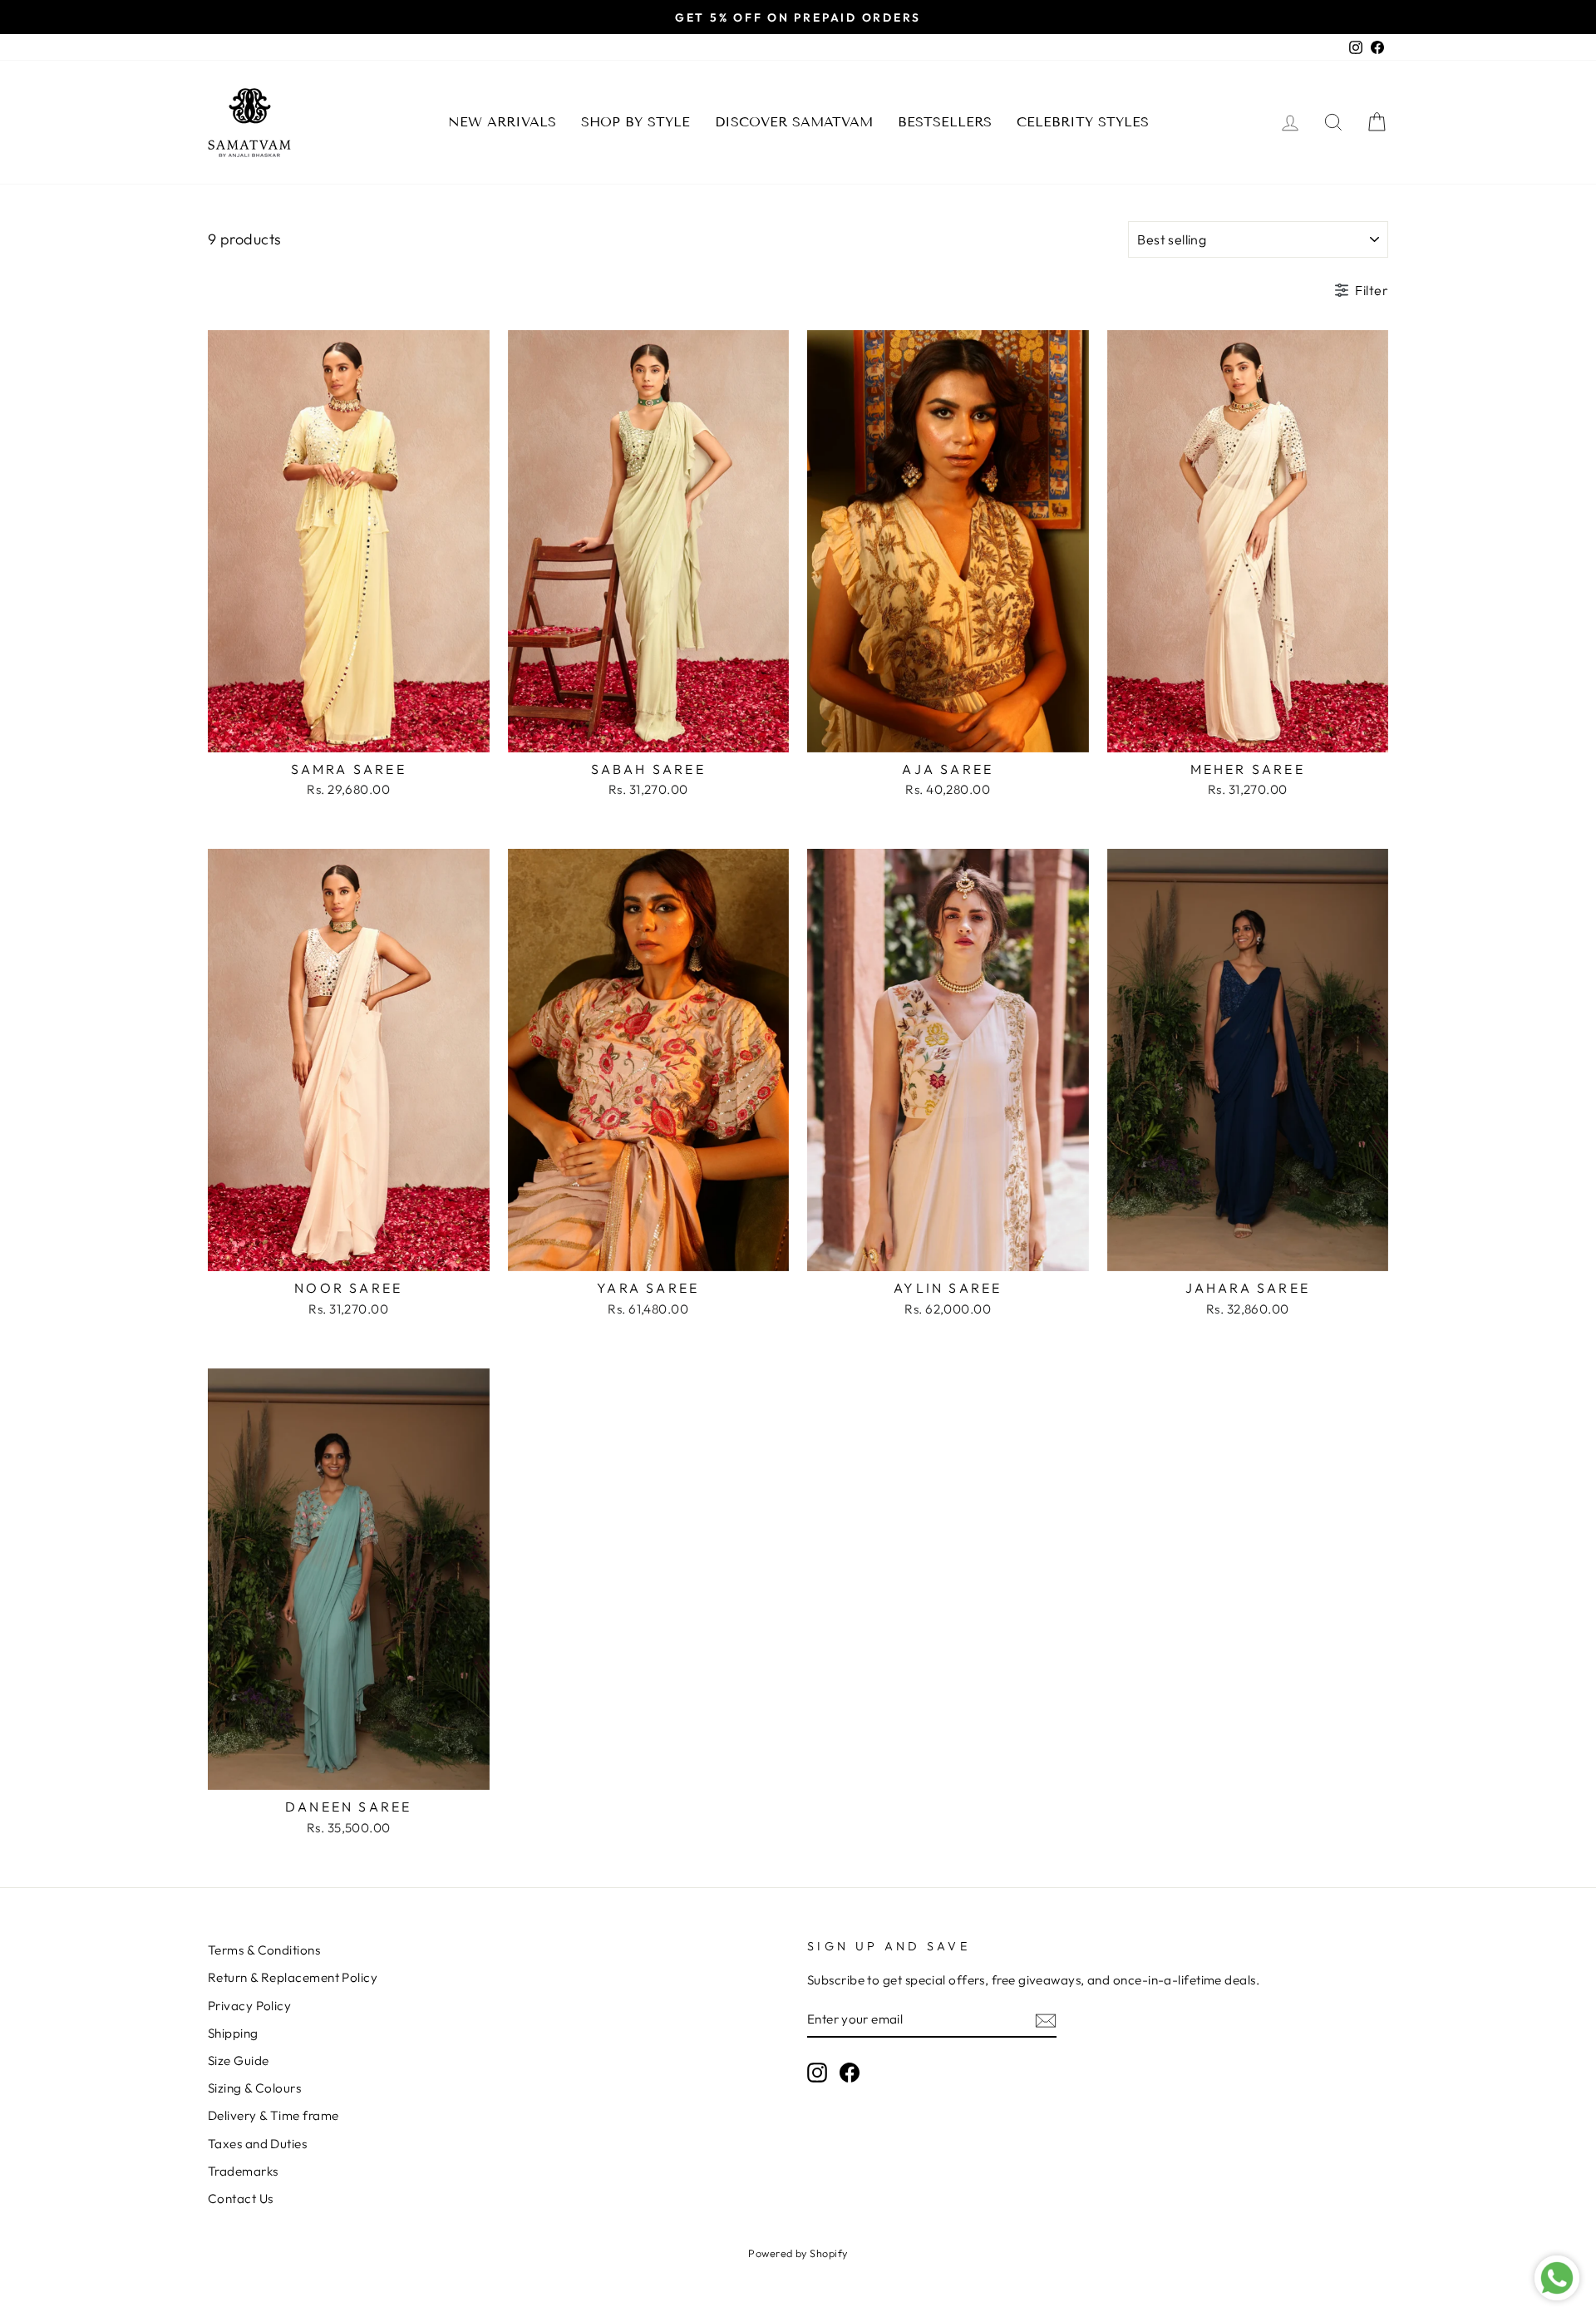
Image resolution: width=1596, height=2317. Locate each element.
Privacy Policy (249, 2006)
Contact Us (241, 2199)
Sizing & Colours (254, 2088)
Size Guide (239, 2061)
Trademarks (243, 2171)
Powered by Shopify (798, 2253)
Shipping (233, 2033)
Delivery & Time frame (273, 2115)
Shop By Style (635, 122)
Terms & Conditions (264, 1950)
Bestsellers (945, 122)
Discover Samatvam (794, 122)
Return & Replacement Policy (293, 1977)
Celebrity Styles (1083, 122)
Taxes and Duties (257, 2144)
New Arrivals (502, 122)
